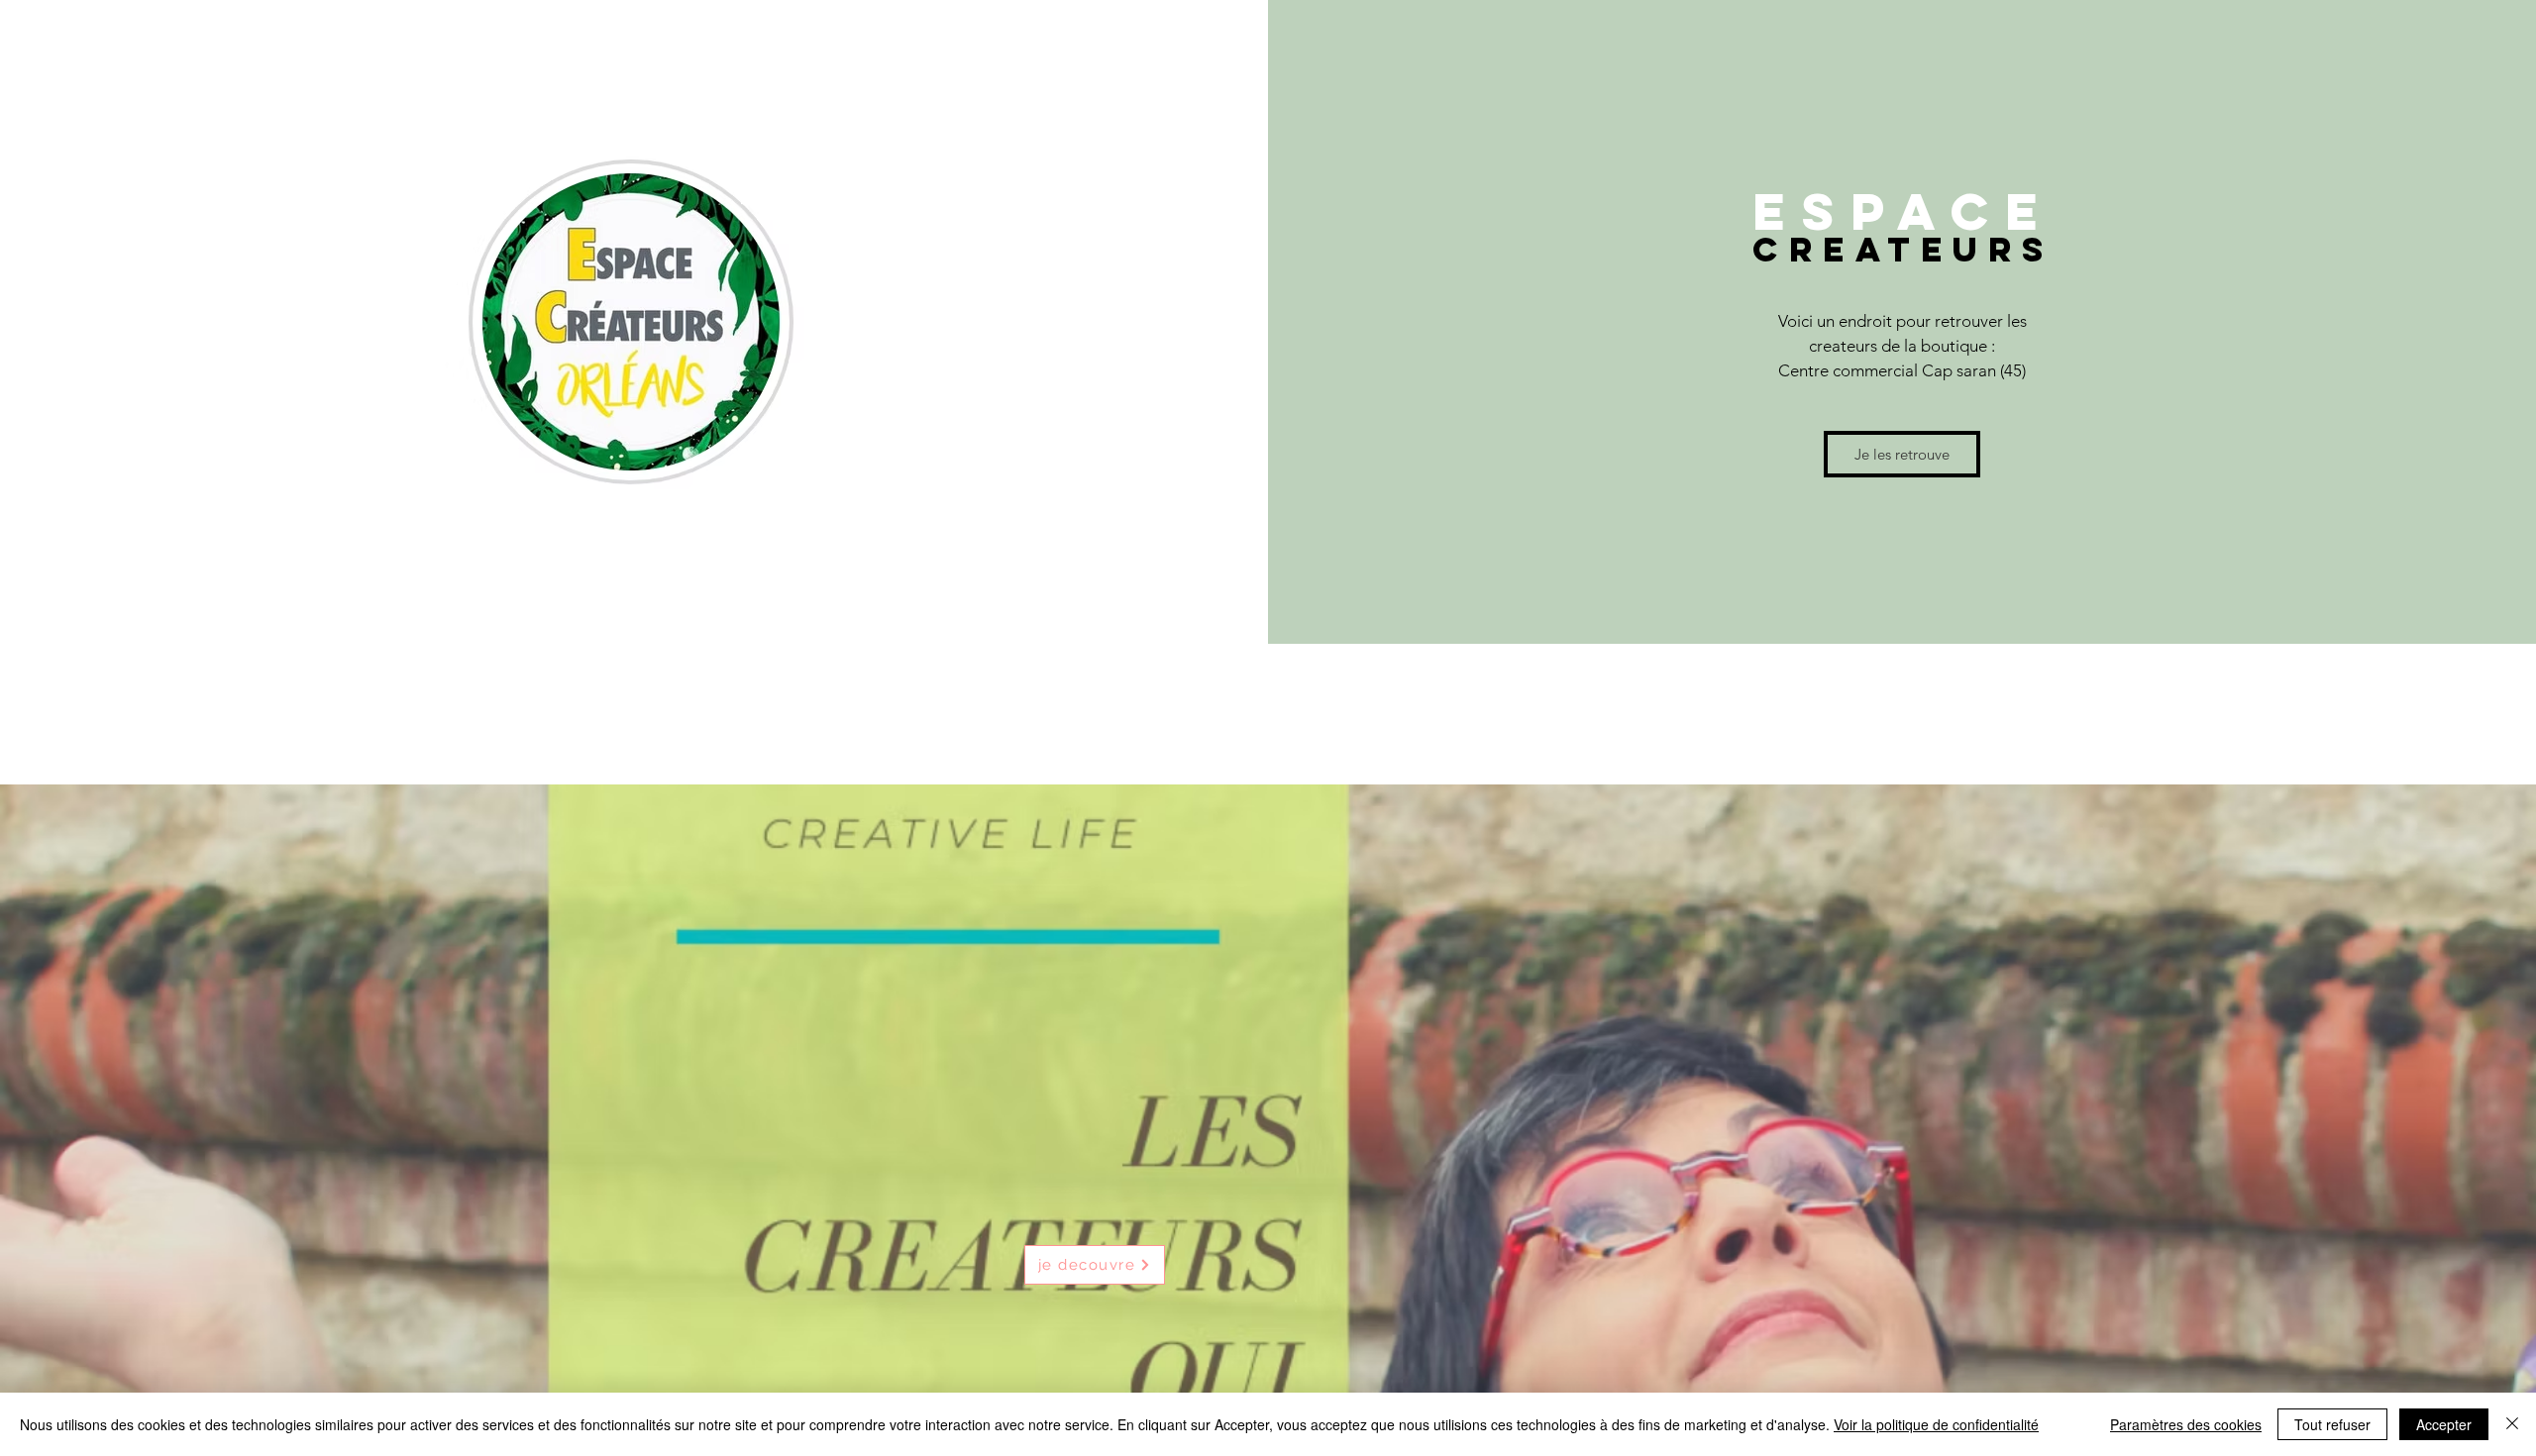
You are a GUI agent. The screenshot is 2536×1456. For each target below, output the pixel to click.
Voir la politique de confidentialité (1936, 1424)
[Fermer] (2512, 1424)
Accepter (2444, 1424)
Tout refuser (2332, 1424)
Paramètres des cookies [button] (2186, 1424)
